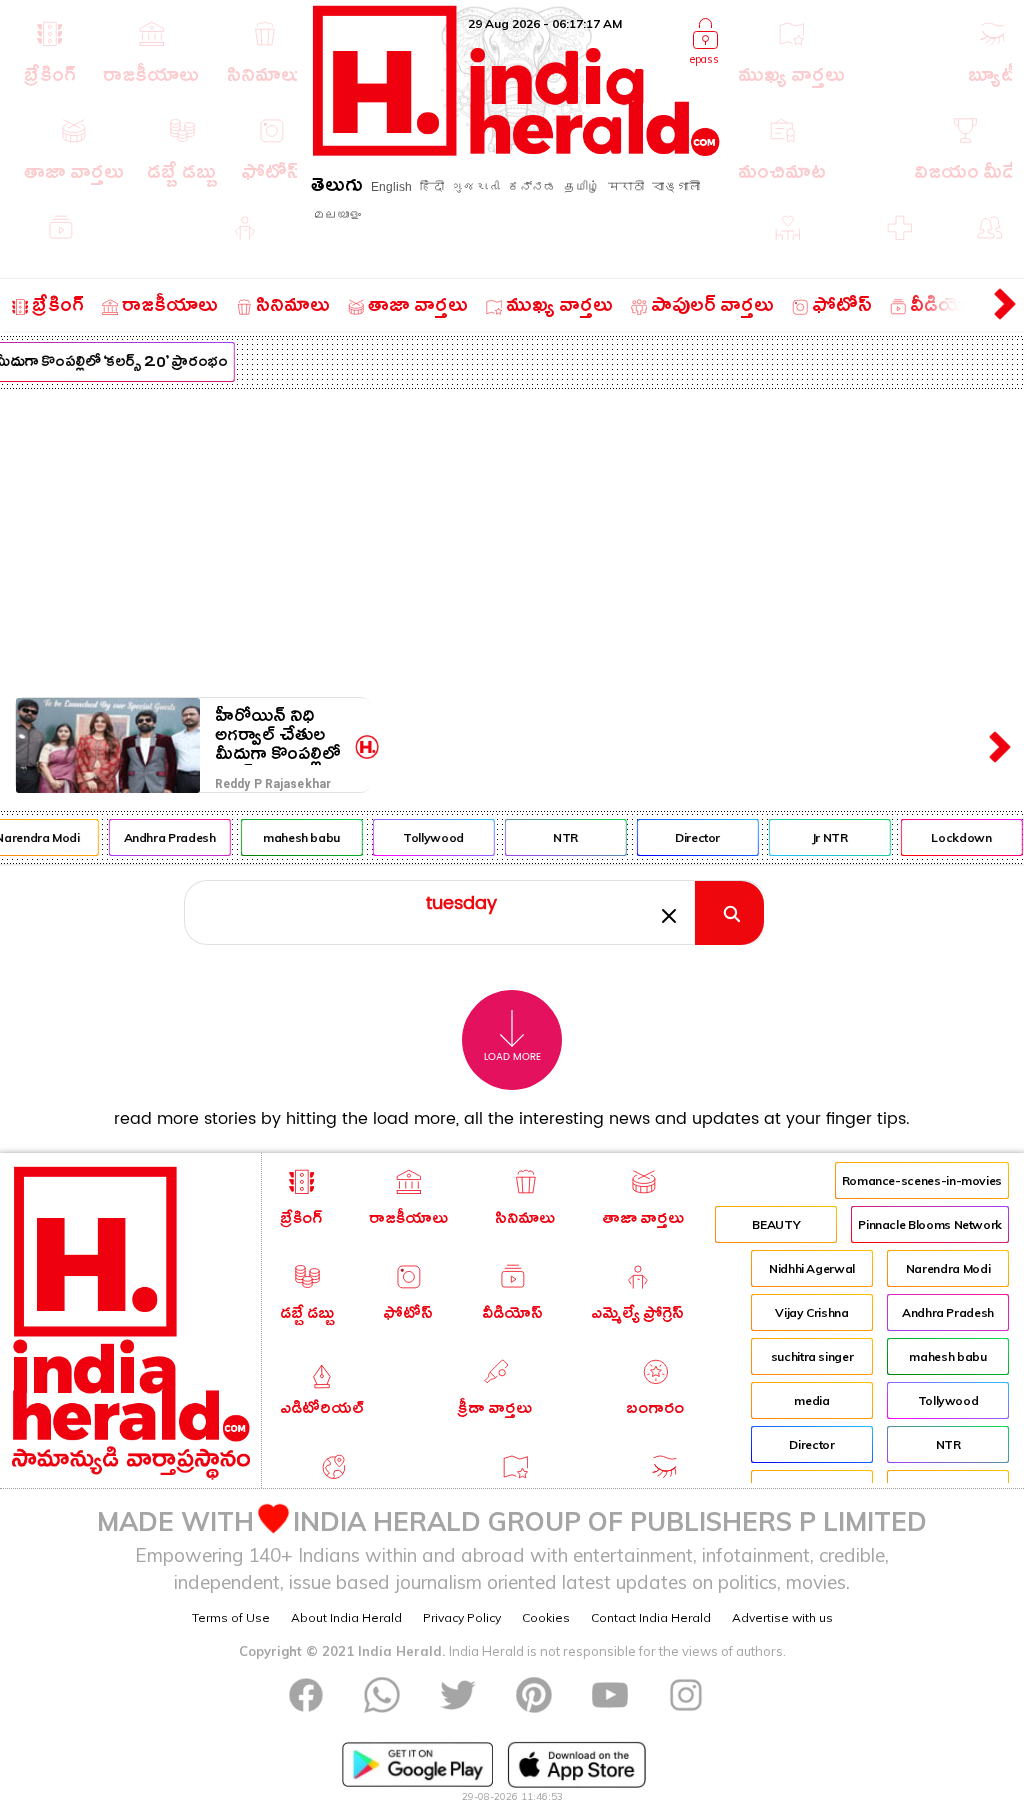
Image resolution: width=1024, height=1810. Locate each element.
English (391, 187)
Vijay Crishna (811, 1312)
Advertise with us (782, 1617)
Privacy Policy (462, 1617)
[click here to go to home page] (516, 150)
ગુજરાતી (476, 187)
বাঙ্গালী (676, 187)
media (811, 1400)
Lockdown (956, 837)
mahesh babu (296, 837)
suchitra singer (812, 1356)
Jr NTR (825, 837)
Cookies (546, 1617)
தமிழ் (582, 187)
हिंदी (432, 187)
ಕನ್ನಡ (532, 187)
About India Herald (346, 1617)
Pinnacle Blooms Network (930, 1224)
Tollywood (428, 837)
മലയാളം (337, 215)
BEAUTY (776, 1224)
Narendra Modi (948, 1268)
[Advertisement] (512, 539)
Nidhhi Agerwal (812, 1268)
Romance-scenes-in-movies (922, 1180)
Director (692, 837)
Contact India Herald (651, 1617)
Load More (512, 1057)
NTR (560, 837)
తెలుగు (337, 188)
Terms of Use (231, 1617)
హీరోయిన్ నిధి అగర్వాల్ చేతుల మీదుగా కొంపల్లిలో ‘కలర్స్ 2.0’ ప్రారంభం (278, 735)
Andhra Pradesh (165, 837)
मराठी (626, 187)
